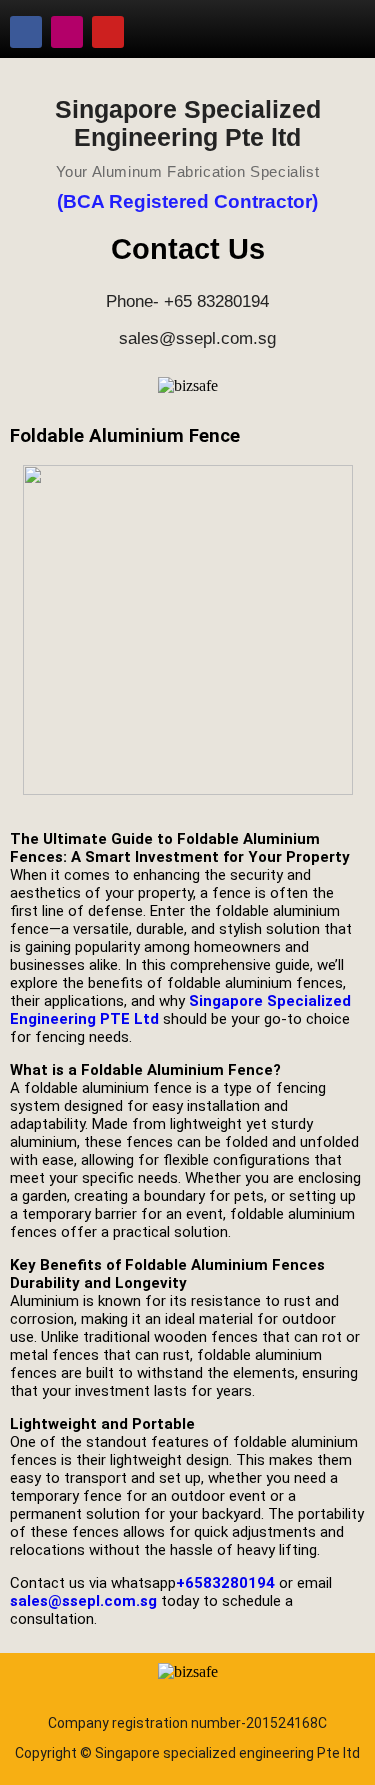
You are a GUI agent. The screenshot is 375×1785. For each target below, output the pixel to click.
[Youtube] (108, 32)
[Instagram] (67, 32)
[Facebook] (26, 32)
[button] (338, 24)
